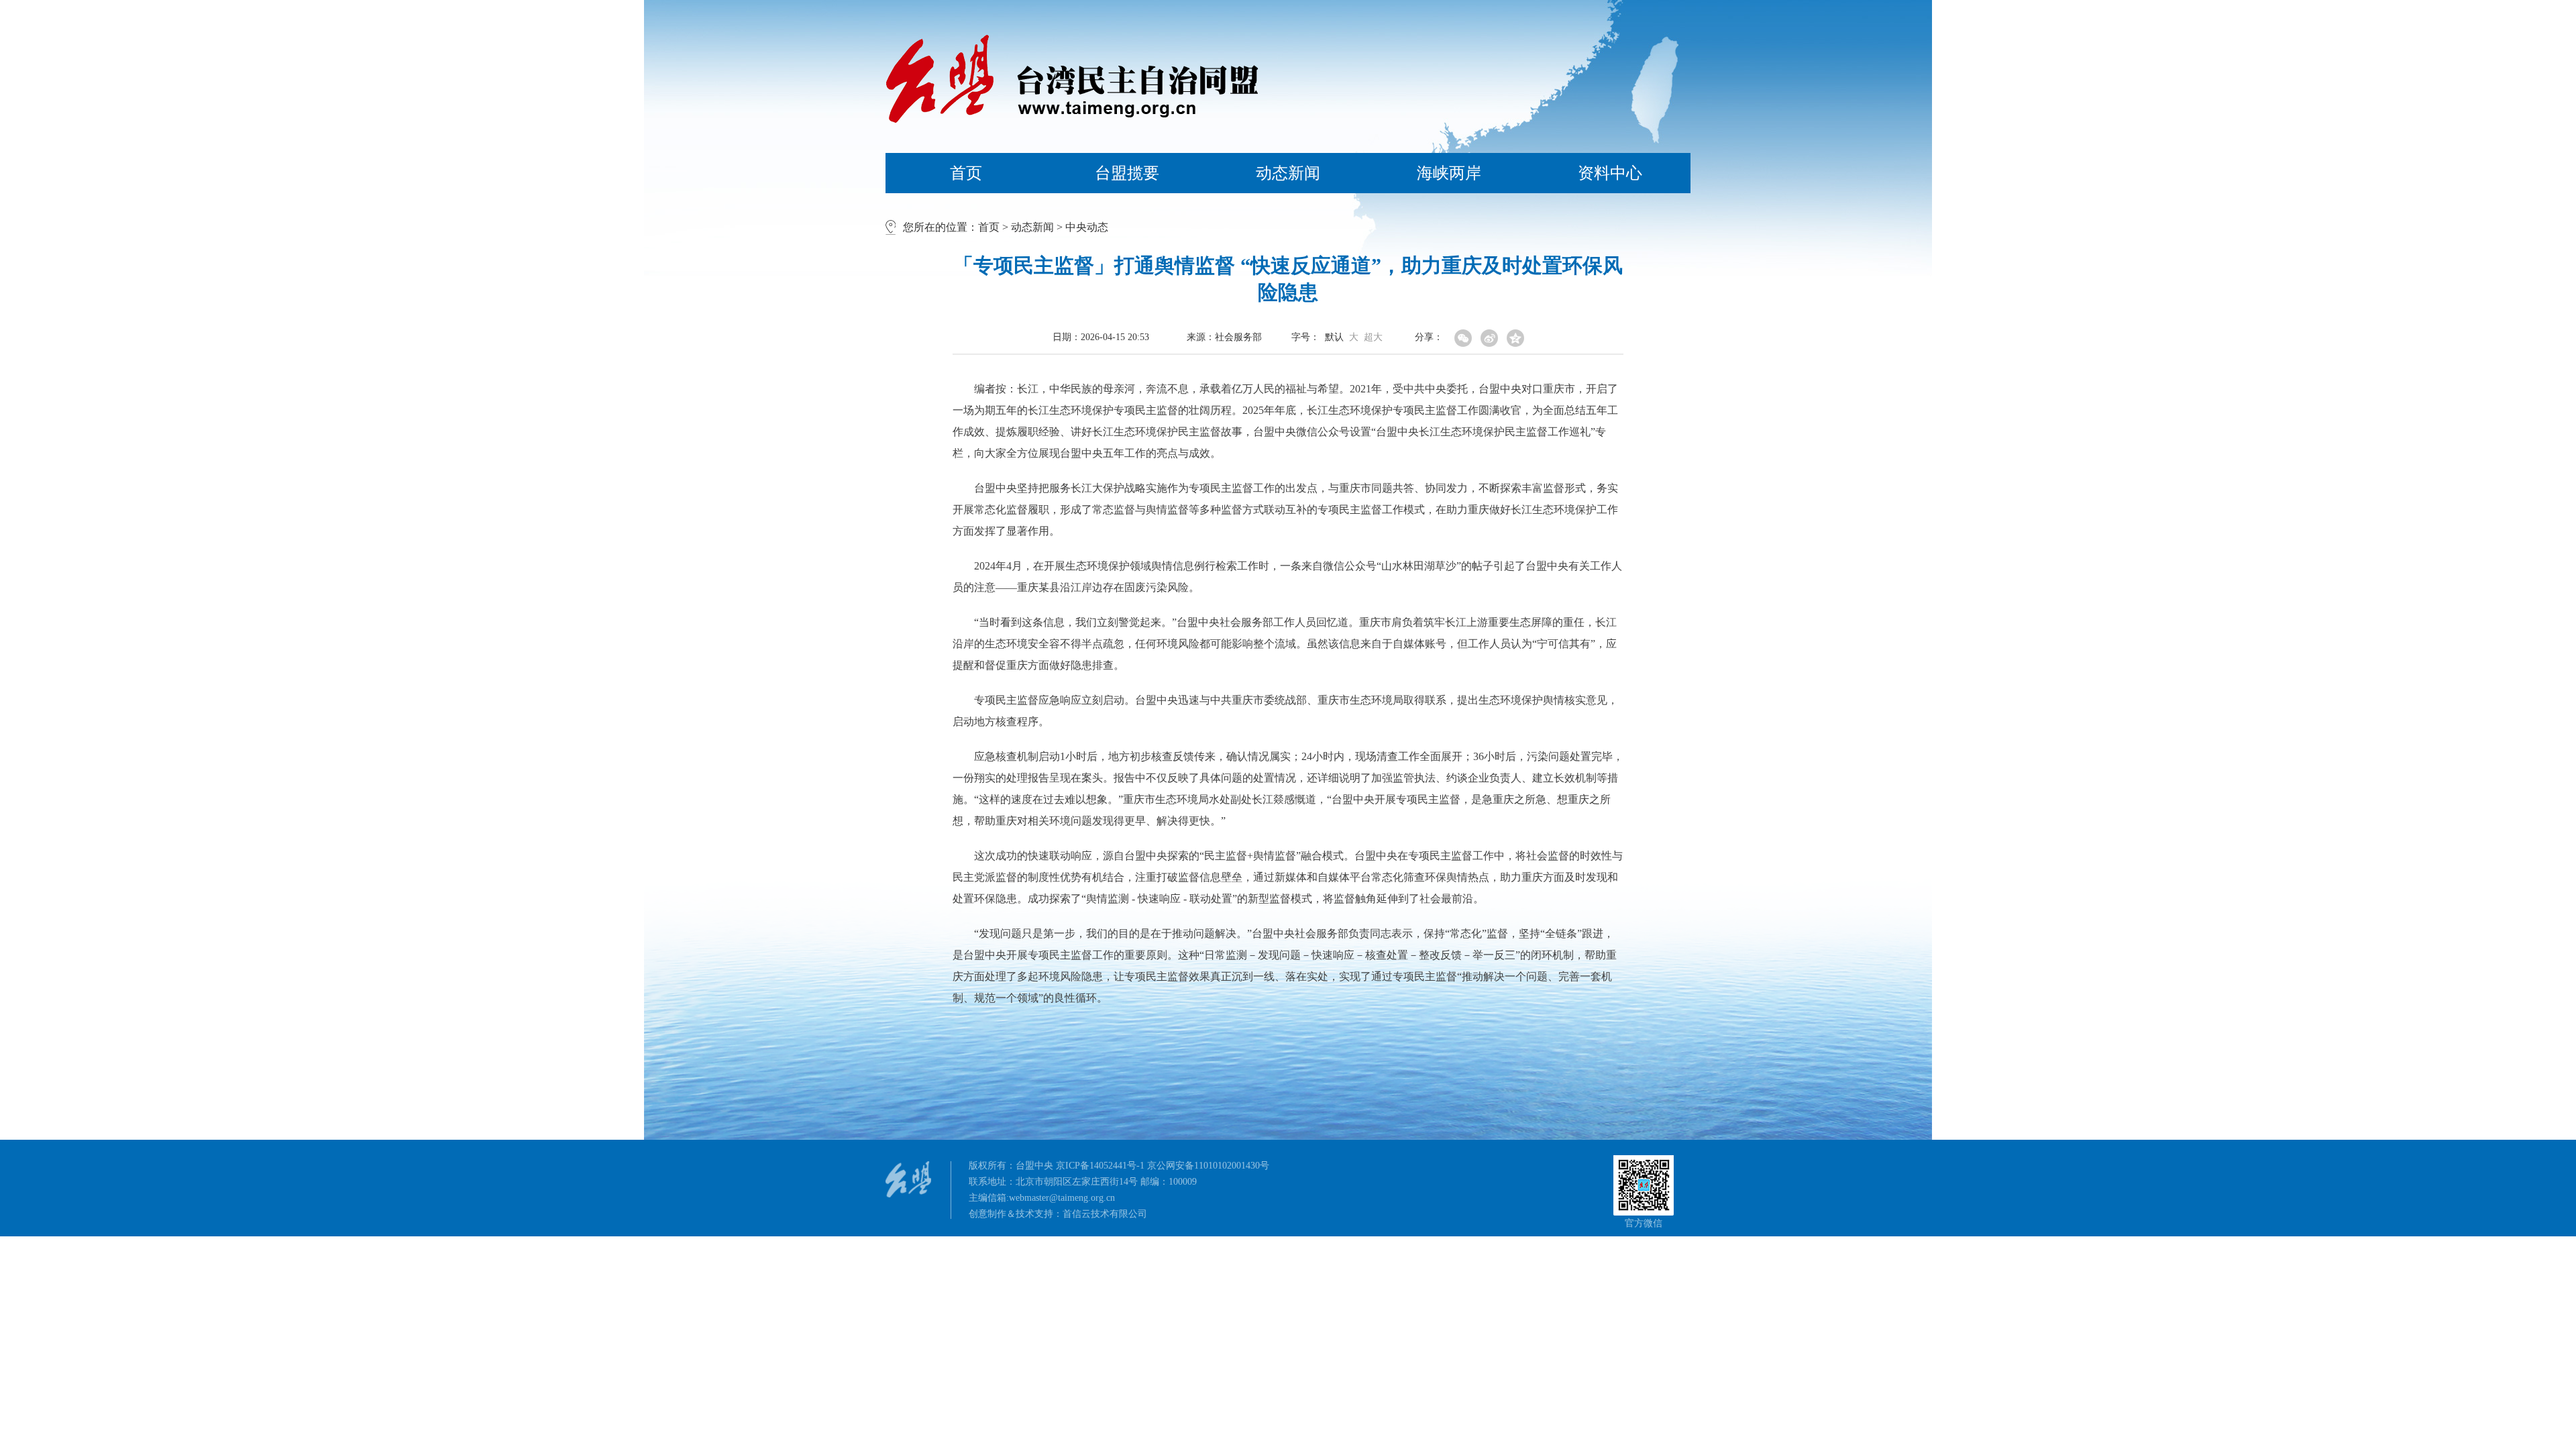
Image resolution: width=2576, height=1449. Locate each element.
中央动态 (1087, 227)
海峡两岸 (1449, 173)
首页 (966, 173)
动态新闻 (1288, 173)
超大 (1373, 337)
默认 (1334, 337)
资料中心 (1610, 173)
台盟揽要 (1127, 173)
